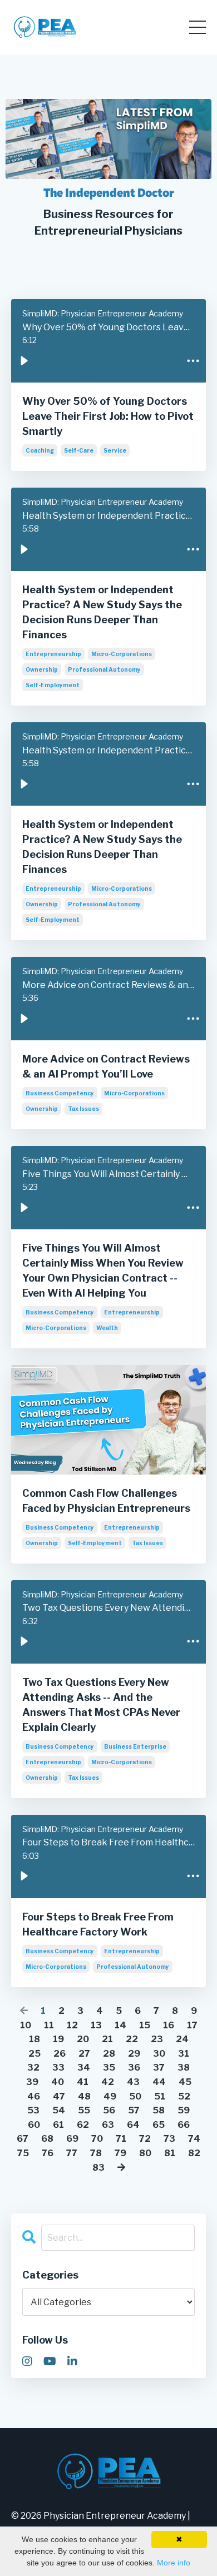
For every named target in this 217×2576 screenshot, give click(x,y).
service (115, 450)
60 (34, 2125)
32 (33, 2068)
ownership (42, 669)
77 (72, 2153)
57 (134, 2110)
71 (121, 2139)
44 (159, 2082)
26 (60, 2054)
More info (174, 2563)
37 (159, 2068)
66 (184, 2125)
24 (182, 2039)
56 (109, 2110)
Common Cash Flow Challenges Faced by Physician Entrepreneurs (106, 1501)
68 (47, 2139)
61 (58, 2125)
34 (84, 2068)
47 (59, 2096)
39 (32, 2082)
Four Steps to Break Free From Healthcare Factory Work (98, 1924)
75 (23, 2153)
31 (184, 2054)
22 (132, 2039)
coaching (40, 450)
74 (194, 2139)
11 (49, 2025)
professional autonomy (104, 669)
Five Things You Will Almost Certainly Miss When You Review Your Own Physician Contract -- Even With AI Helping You (103, 1270)
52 (184, 2096)
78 (96, 2153)
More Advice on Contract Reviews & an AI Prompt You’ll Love (106, 1066)
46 (34, 2096)
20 (83, 2039)
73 (169, 2139)
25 (34, 2054)
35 (109, 2068)
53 (33, 2110)
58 (159, 2110)
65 (159, 2125)
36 (134, 2068)
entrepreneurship (53, 654)
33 (58, 2068)
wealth (107, 1328)
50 (135, 2096)
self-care (79, 450)
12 (72, 2025)
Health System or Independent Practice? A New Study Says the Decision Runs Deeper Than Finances (102, 612)
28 (109, 2054)
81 (170, 2153)
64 (133, 2125)
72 (145, 2139)
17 (192, 2025)
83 (98, 2168)
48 (84, 2096)
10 (26, 2025)
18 (34, 2039)
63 (108, 2125)
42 (108, 2082)
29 (134, 2054)
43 (133, 2082)
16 (169, 2025)
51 (160, 2096)
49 (110, 2096)
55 (84, 2110)
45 (185, 2082)
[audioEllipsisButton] (193, 360)
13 (96, 2025)
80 (145, 2153)
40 (58, 2082)
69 (72, 2139)
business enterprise (135, 1746)
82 (194, 2153)
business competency (60, 1093)
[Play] (24, 360)
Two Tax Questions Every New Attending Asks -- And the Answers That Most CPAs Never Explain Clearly (101, 1705)
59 (184, 2110)
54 (59, 2110)
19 (58, 2039)
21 (107, 2039)
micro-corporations (122, 654)
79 (120, 2153)
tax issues (83, 1109)
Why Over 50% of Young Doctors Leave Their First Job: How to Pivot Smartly (108, 416)
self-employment (53, 685)
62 (83, 2125)
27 (84, 2054)
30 (159, 2054)
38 (184, 2068)
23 (157, 2039)
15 (145, 2025)
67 (23, 2139)
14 (120, 2025)
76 (48, 2153)
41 (83, 2082)
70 (97, 2139)
